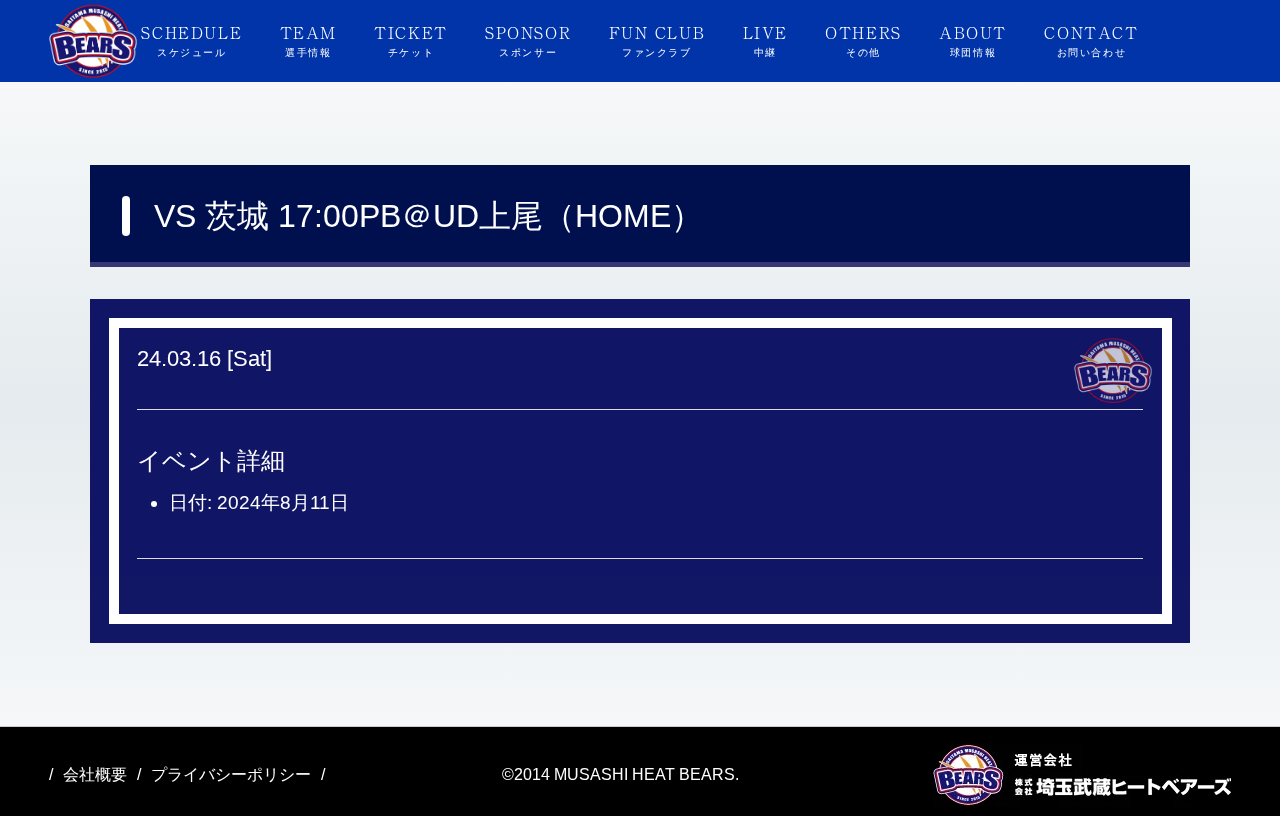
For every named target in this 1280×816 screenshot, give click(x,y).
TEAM (308, 39)
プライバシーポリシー (231, 774)
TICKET (411, 39)
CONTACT (1091, 39)
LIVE (765, 39)
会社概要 (95, 774)
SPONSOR (528, 39)
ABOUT (973, 39)
